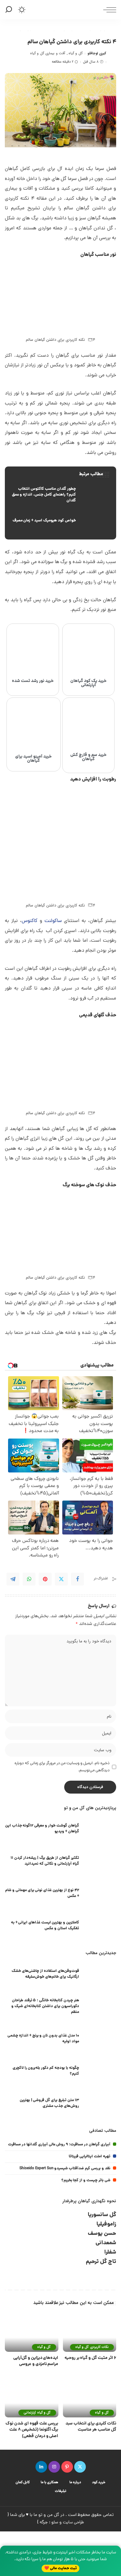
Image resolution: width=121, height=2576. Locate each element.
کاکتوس (30, 921)
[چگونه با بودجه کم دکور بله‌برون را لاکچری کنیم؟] (100, 2072)
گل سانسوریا (102, 2215)
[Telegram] (13, 1579)
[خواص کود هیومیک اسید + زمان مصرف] (60, 521)
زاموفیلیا (106, 2224)
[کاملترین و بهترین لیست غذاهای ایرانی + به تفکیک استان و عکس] (100, 1927)
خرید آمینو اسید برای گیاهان (33, 759)
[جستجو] (10, 10)
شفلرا (110, 2252)
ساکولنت (53, 921)
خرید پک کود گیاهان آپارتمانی (88, 683)
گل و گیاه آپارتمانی (37, 2413)
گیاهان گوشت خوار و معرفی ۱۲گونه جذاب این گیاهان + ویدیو (42, 1829)
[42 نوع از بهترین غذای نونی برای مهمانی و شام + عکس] (100, 1894)
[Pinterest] (45, 1579)
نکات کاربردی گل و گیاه (92, 2347)
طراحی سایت (73, 2523)
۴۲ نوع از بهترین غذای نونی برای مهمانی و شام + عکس (42, 1893)
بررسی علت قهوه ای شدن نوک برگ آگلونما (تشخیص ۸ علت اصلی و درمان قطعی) (32, 2430)
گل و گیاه (76, 53)
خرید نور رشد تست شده (33, 681)
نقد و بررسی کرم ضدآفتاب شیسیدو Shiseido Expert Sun (65, 2168)
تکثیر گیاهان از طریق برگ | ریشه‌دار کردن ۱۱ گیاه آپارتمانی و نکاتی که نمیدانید (45, 1861)
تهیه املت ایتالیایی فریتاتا (90, 2157)
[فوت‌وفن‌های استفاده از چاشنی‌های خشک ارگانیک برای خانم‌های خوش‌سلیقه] (100, 1975)
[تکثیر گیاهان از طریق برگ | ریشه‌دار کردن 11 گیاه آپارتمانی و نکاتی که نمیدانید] (100, 1862)
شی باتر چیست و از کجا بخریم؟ (86, 2180)
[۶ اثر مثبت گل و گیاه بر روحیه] (90, 2331)
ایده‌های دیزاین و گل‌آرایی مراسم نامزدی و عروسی (36, 2361)
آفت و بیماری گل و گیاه (48, 53)
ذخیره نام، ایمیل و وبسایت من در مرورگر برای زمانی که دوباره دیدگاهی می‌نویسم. (62, 1767)
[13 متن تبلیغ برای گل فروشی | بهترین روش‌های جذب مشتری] (100, 2104)
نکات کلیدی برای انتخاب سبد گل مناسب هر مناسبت (91, 2427)
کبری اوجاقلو (97, 53)
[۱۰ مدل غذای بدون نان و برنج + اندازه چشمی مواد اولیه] (100, 2040)
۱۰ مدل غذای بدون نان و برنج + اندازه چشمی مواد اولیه (43, 2039)
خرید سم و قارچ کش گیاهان (88, 757)
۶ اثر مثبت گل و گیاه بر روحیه (90, 2358)
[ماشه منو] (108, 10)
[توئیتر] (80, 2467)
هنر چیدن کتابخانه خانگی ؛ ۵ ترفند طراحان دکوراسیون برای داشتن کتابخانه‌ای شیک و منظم (45, 2006)
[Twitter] (61, 1579)
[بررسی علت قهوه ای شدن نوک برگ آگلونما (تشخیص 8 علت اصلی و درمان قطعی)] (32, 2397)
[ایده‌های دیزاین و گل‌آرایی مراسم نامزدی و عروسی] (32, 2331)
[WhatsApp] (29, 1579)
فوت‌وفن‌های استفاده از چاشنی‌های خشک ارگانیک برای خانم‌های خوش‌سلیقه (45, 1974)
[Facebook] (77, 1579)
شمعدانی (106, 2243)
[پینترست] (67, 2467)
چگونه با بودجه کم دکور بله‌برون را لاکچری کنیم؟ (46, 2071)
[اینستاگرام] (54, 2467)
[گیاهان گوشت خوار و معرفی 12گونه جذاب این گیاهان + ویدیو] (100, 1830)
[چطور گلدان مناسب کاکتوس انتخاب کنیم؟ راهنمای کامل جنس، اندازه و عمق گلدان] (60, 495)
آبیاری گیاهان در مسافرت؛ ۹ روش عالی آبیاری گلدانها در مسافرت (59, 2145)
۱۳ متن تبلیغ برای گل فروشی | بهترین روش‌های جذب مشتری (49, 2103)
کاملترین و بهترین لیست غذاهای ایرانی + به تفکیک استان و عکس (45, 1926)
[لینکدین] (41, 2467)
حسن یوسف (102, 2234)
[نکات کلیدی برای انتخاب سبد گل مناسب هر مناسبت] (90, 2397)
